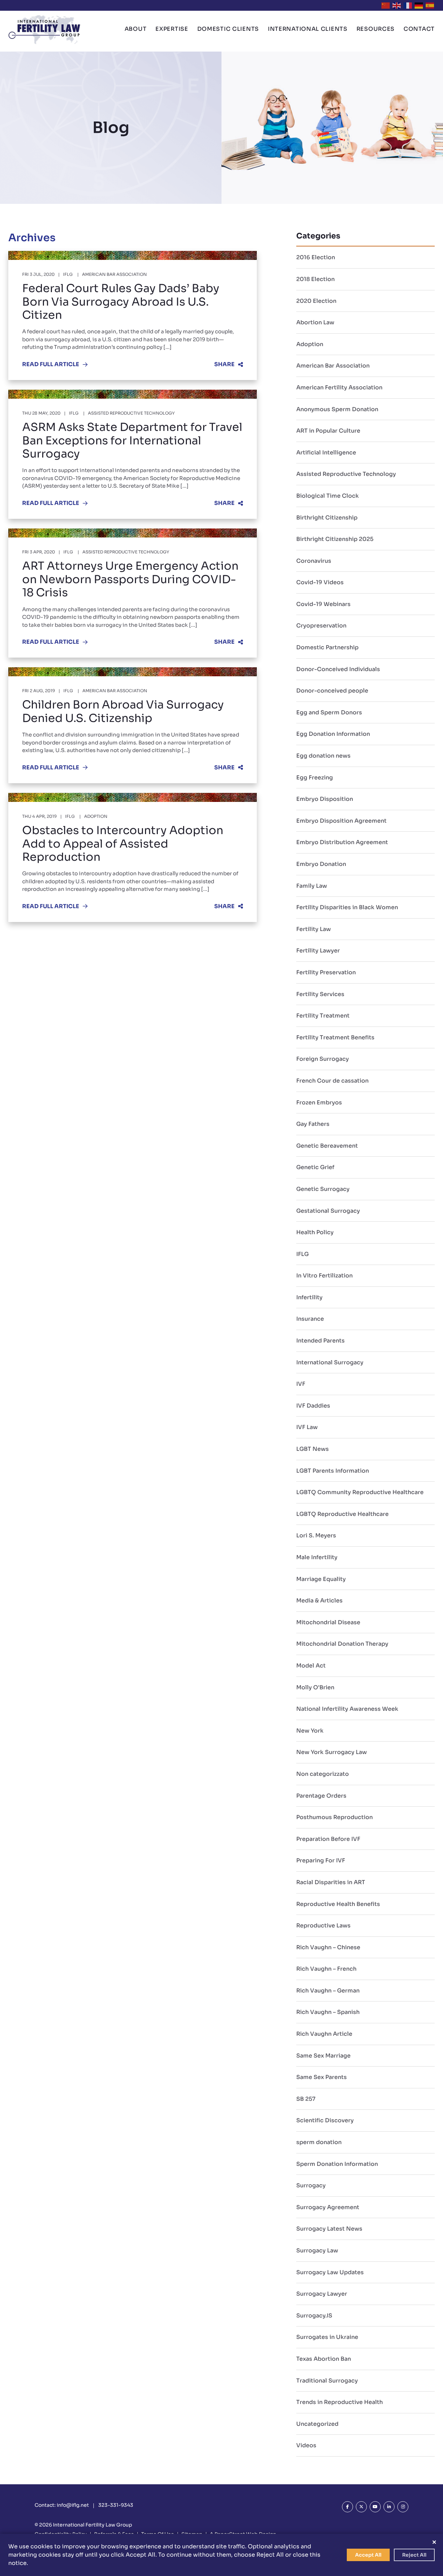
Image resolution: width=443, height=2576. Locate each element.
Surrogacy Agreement (328, 2207)
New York (310, 1731)
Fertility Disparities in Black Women (347, 907)
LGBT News (313, 1449)
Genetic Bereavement (327, 1146)
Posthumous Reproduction (334, 1817)
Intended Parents (320, 1341)
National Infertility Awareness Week (347, 1709)
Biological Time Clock (328, 496)
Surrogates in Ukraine (327, 2337)
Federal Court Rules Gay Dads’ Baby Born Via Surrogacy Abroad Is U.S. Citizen (121, 302)
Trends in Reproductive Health (340, 2402)
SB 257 (306, 2099)
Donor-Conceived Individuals (338, 669)
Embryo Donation (321, 864)
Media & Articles (319, 1601)
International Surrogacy (330, 1362)
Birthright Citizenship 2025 (335, 539)
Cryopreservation (321, 626)
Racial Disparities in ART (331, 1882)
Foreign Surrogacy (323, 1059)
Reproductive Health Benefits (338, 1904)
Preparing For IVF (321, 1860)
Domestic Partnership (327, 647)
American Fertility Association (339, 387)
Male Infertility (317, 1557)
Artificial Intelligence (326, 453)
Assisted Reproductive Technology (131, 413)
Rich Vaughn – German (328, 1991)
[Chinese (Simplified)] (386, 5)
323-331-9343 (116, 2505)
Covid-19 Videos (320, 582)
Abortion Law (315, 322)
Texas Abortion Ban (324, 2359)
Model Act (311, 1666)
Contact (419, 29)
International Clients (308, 29)
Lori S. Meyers (316, 1535)
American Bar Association (114, 274)
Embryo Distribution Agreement (342, 842)
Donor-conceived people (332, 691)
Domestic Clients (228, 29)
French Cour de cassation (332, 1081)
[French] (408, 5)
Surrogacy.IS (314, 2316)
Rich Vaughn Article (324, 2034)
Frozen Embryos (319, 1102)
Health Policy (315, 1232)
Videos (306, 2445)
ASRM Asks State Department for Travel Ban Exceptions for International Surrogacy (132, 440)
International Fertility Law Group (93, 2525)
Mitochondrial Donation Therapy (342, 1644)
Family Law (312, 886)
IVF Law (307, 1427)
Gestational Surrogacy (328, 1211)
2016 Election (316, 257)
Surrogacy (311, 2185)
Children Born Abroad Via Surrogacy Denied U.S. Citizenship (123, 711)
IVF (301, 1384)
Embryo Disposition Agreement (341, 821)
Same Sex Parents (322, 2077)
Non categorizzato (323, 1774)
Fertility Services (320, 994)
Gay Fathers (313, 1124)
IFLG (68, 274)
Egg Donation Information (333, 734)
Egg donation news (323, 756)
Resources (376, 29)
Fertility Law (314, 929)
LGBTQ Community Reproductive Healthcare (360, 1492)
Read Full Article (51, 364)
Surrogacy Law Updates (330, 2272)
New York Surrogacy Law (332, 1752)
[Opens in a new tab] (347, 2507)
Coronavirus (314, 561)
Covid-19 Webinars (323, 604)
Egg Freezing (315, 778)
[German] (419, 5)
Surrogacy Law (317, 2250)
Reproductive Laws (323, 1926)
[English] (397, 5)
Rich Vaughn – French (326, 1969)
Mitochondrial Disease (328, 1622)
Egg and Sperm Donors (329, 712)
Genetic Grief (315, 1167)
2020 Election (316, 301)
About (136, 29)
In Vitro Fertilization (324, 1276)
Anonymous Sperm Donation (337, 409)
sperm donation (319, 2142)
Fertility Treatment (323, 1016)
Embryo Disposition (325, 799)
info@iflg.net (73, 2505)
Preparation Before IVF (328, 1839)
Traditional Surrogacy (327, 2381)
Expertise (172, 29)
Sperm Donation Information (337, 2164)
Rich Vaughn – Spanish (328, 2012)
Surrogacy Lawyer (322, 2294)
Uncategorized (317, 2424)
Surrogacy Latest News (329, 2229)
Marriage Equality (321, 1579)
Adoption (96, 816)
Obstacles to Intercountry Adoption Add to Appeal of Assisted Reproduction (123, 844)
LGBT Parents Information (333, 1471)
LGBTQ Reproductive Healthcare (342, 1514)
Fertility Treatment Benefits (335, 1037)
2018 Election (315, 279)
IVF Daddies (313, 1406)
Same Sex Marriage (323, 2056)
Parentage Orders (321, 1796)
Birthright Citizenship (327, 518)
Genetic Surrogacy (323, 1189)
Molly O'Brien (315, 1687)
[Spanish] (430, 5)
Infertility (309, 1297)
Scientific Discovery (325, 2120)
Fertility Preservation (326, 972)
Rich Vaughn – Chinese (328, 1947)
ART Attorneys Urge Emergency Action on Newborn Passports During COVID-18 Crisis (130, 579)
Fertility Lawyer (318, 951)
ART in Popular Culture (328, 431)
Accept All (368, 2555)
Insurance (310, 1319)
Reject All (414, 2555)
